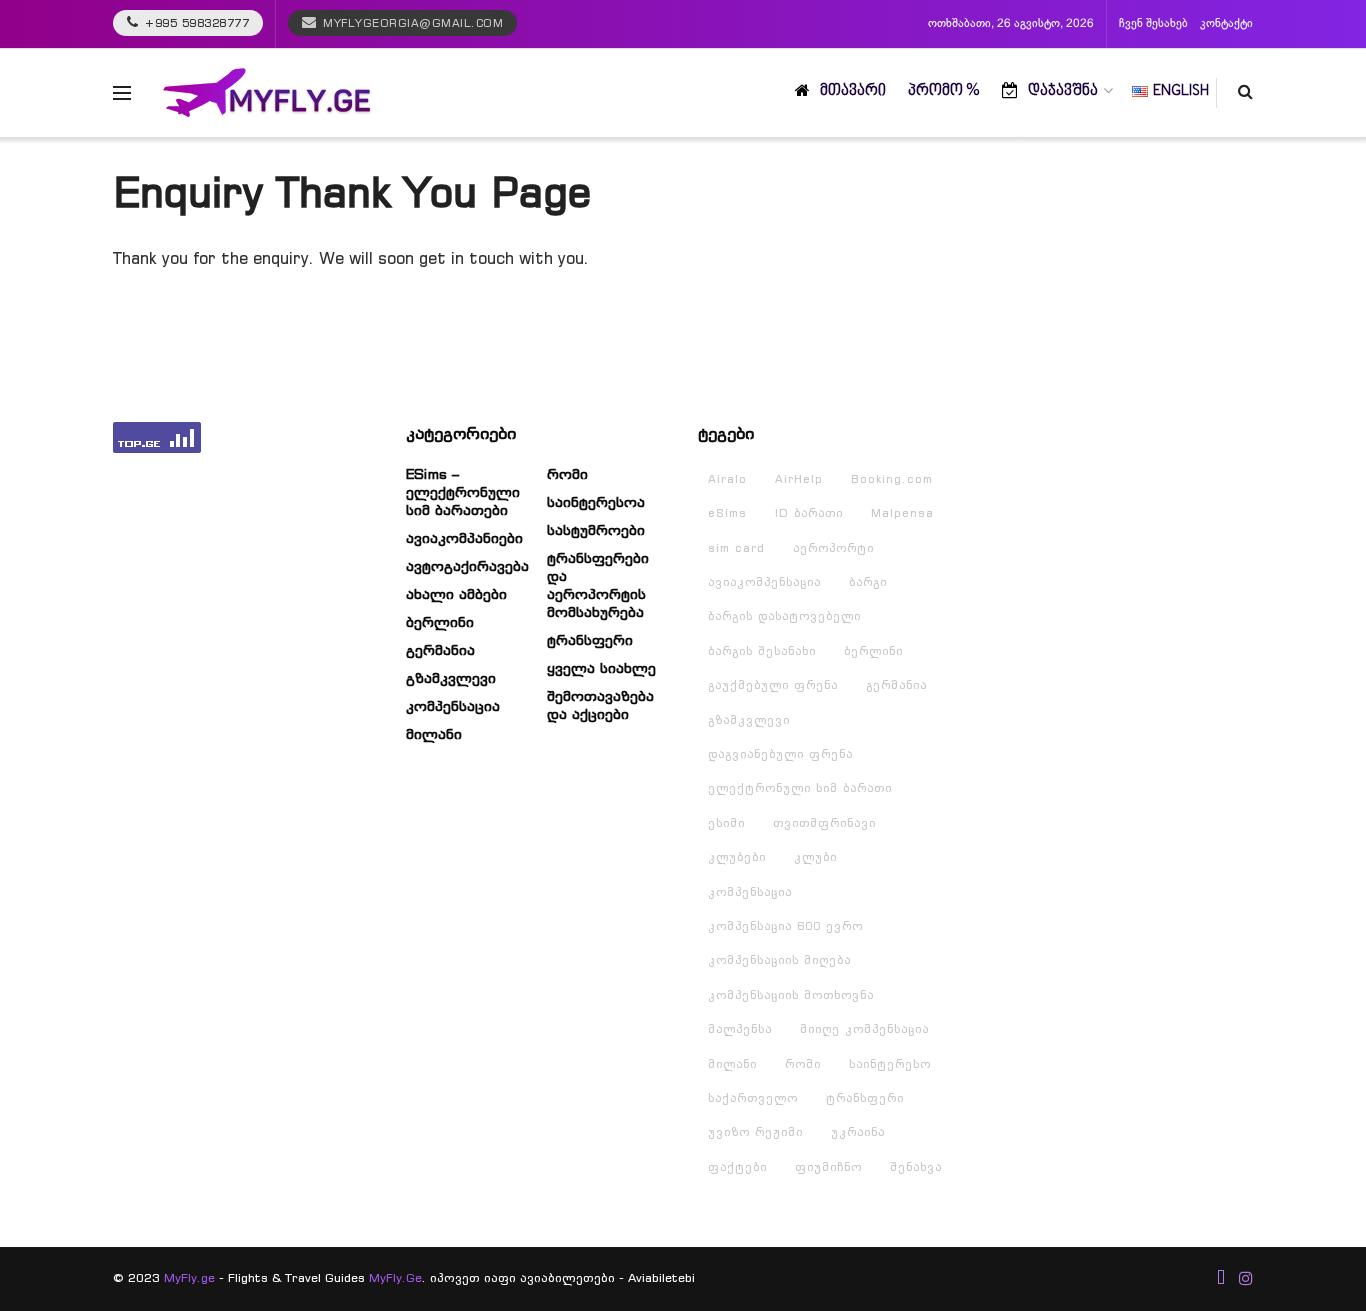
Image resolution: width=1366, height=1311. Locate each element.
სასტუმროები (596, 530)
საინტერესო (890, 1064)
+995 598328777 (195, 23)
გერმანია (440, 650)
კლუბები (737, 857)
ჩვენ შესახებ (1153, 24)
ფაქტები (737, 1167)
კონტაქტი (1226, 24)
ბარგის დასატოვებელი (784, 616)
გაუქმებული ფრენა (773, 685)
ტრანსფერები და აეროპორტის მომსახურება (598, 585)
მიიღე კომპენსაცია (864, 1029)
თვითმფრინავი (824, 823)
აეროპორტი (833, 548)
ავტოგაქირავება (467, 566)
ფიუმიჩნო (828, 1167)
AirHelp (799, 479)
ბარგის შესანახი (762, 651)
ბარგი (868, 582)
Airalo (727, 479)
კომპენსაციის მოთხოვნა (791, 995)
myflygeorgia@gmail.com (413, 23)
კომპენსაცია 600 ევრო (785, 926)
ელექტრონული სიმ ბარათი (800, 788)
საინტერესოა (596, 502)
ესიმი (726, 823)
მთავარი (853, 91)
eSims (727, 513)
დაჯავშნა (1063, 91)
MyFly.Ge (395, 1277)
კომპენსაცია (453, 706)
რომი (567, 474)
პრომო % (944, 91)
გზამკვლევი (451, 678)
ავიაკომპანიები (464, 538)
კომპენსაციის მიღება (779, 960)
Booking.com (892, 479)
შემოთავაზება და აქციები (600, 705)
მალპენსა (740, 1029)
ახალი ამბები (456, 594)
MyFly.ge (189, 1277)
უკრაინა (858, 1132)
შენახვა (916, 1167)
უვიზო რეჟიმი (755, 1132)
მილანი (434, 734)
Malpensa (902, 513)
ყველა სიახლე (601, 668)
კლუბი (815, 857)
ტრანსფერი (590, 640)
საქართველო (753, 1098)
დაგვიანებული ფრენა (780, 754)
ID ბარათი (809, 513)
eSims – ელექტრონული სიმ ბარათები (463, 492)
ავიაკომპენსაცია (764, 582)
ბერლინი (440, 622)
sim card (736, 548)
